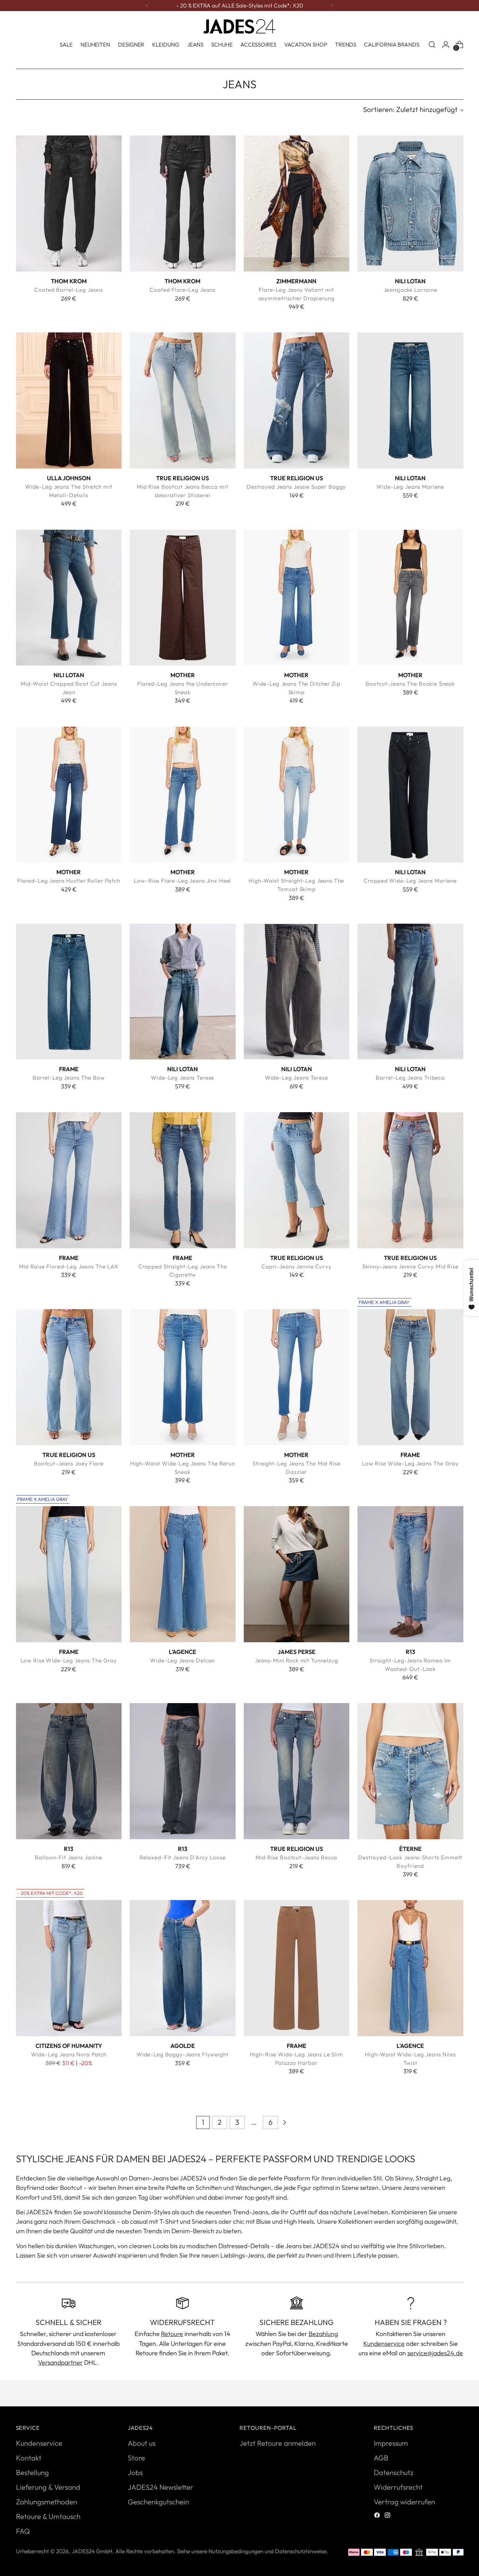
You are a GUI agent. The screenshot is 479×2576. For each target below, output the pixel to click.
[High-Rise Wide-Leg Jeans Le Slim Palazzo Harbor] (297, 1968)
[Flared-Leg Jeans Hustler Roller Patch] (69, 795)
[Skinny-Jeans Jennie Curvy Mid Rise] (410, 1180)
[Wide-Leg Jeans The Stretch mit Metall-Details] (69, 400)
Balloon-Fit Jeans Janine (69, 1857)
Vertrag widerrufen (404, 2502)
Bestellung (32, 2472)
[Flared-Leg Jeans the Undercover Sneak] (183, 598)
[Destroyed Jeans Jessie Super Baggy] (297, 400)
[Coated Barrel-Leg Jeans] (69, 203)
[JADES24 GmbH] (239, 26)
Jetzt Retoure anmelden (278, 2443)
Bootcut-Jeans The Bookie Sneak (410, 684)
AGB (381, 2458)
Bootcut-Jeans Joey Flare (69, 1463)
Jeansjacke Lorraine (410, 290)
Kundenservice (384, 2343)
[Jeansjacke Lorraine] (410, 203)
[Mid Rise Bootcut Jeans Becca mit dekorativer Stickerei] (183, 400)
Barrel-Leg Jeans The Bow (69, 1078)
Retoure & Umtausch (48, 2516)
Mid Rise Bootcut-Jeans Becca (296, 1857)
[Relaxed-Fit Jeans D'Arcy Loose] (183, 1771)
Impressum (391, 2443)
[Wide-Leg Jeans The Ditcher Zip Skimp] (297, 598)
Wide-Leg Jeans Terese (182, 1078)
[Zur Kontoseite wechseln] (446, 45)
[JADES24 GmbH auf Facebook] (378, 2516)
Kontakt (29, 2458)
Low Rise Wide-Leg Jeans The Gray (410, 1463)
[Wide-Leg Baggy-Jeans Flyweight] (183, 1968)
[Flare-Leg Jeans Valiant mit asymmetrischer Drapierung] (297, 203)
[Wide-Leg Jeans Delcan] (183, 1574)
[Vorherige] (147, 6)
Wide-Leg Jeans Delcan (182, 1660)
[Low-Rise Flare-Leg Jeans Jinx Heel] (183, 795)
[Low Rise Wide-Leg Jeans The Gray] (410, 1377)
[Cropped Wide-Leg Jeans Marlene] (410, 795)
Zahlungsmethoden (47, 2502)
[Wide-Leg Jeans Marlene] (410, 400)
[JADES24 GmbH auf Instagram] (388, 2516)
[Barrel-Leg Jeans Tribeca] (410, 992)
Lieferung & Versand (48, 2487)
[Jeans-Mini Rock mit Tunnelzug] (297, 1574)
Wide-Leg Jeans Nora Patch (69, 2054)
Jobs (135, 2472)
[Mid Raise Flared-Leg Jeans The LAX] (69, 1180)
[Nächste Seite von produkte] (284, 2122)
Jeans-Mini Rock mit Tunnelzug (297, 1660)
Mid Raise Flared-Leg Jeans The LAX (69, 1266)
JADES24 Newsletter (160, 2487)
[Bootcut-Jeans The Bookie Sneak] (410, 598)
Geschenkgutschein (158, 2502)
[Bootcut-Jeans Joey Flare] (69, 1377)
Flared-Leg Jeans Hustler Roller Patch (69, 881)
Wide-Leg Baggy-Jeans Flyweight (183, 2054)
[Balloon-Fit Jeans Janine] (69, 1771)
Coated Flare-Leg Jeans (182, 290)
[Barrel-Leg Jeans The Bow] (69, 992)
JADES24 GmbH (92, 2551)
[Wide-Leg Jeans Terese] (183, 992)
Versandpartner (60, 2362)
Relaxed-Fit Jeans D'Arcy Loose (183, 1857)
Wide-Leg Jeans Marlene (410, 487)
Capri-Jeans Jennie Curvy (297, 1266)
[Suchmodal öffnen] (432, 45)
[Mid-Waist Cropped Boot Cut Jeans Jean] (69, 598)
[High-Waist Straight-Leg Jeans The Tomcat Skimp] (297, 795)
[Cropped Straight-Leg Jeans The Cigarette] (183, 1180)
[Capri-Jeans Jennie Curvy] (297, 1180)
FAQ (23, 2531)
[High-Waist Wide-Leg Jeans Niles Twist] (410, 1968)
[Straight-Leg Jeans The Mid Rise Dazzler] (297, 1377)
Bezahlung (323, 2334)
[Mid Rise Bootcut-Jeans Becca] (297, 1771)
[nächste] (332, 6)
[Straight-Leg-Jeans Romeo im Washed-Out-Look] (410, 1574)
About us (142, 2443)
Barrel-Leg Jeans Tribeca (410, 1078)
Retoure (172, 2334)
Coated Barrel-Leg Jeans (69, 290)
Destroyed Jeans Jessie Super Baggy (296, 487)
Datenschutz (394, 2472)
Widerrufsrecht (398, 2487)
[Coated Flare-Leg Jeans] (183, 203)
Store (136, 2458)
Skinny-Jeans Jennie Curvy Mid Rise (410, 1266)
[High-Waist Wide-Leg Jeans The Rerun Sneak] (183, 1377)
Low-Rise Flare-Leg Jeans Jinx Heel (182, 881)
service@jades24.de (435, 2353)
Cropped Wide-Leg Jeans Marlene (410, 881)
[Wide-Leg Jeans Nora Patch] (69, 1968)
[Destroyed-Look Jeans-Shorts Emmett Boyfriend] (410, 1771)
